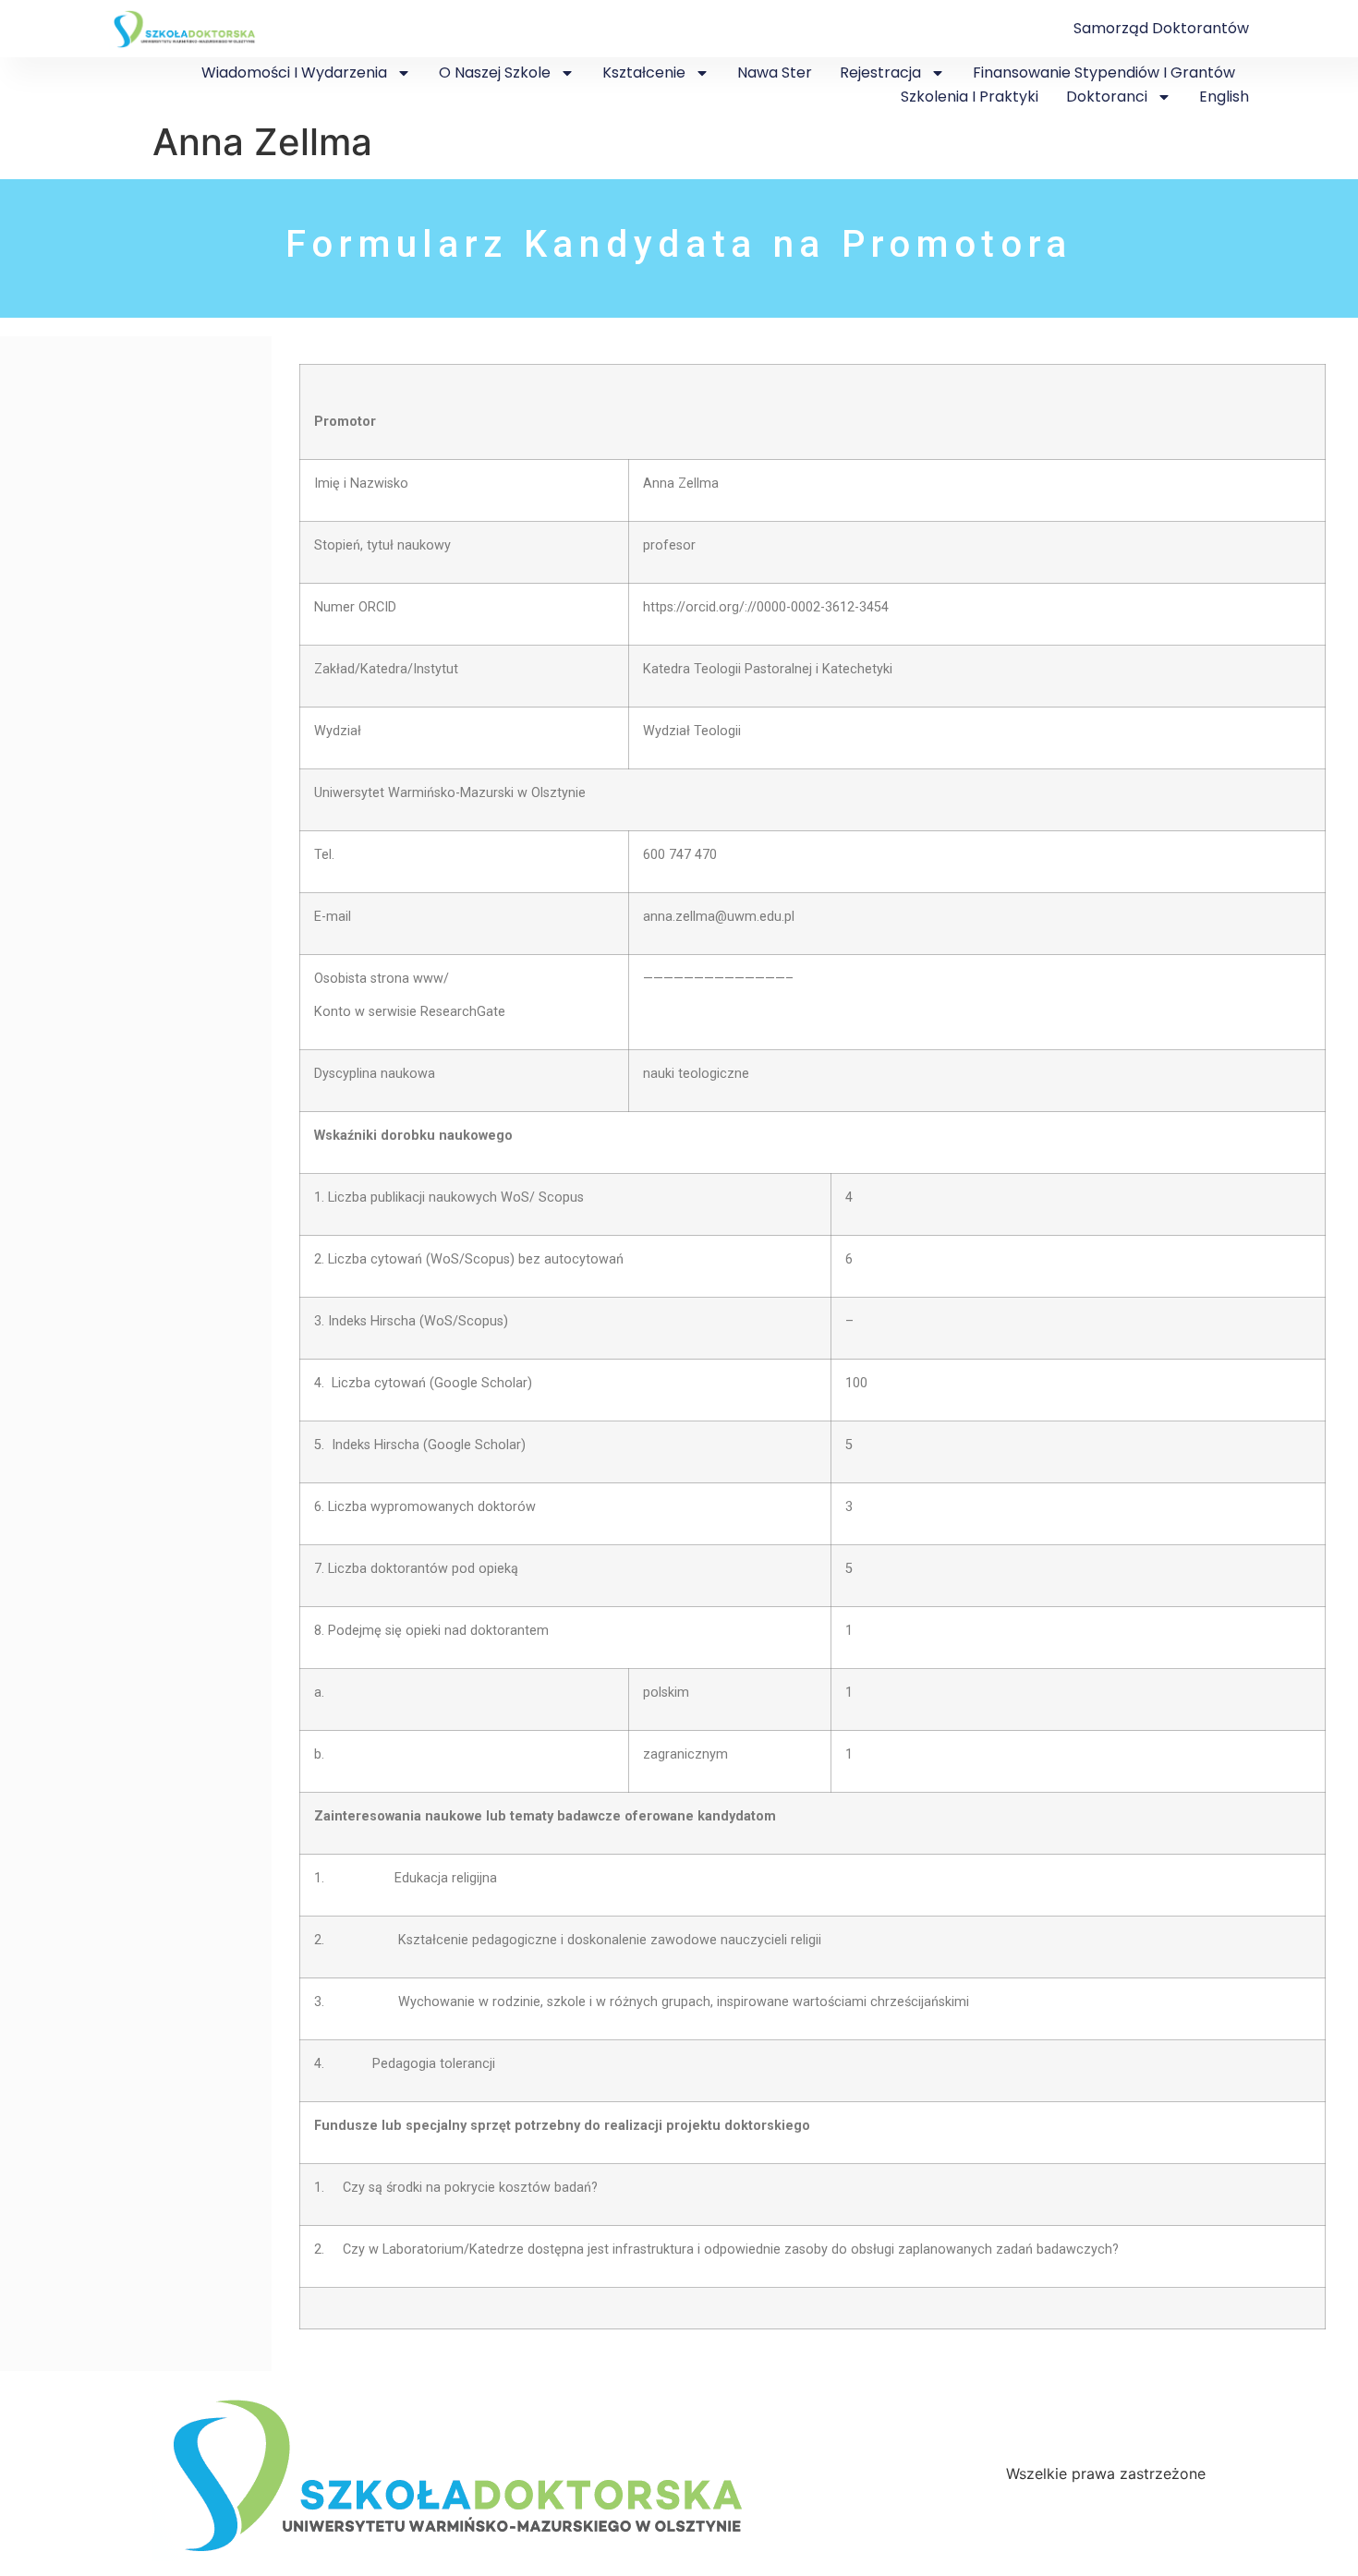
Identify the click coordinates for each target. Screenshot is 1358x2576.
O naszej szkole (495, 73)
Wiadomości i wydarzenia (294, 73)
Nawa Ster (775, 73)
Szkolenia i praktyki (970, 97)
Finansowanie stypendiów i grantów (1104, 73)
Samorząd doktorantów (1161, 28)
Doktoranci (1107, 97)
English (1224, 97)
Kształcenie (644, 73)
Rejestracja (880, 73)
